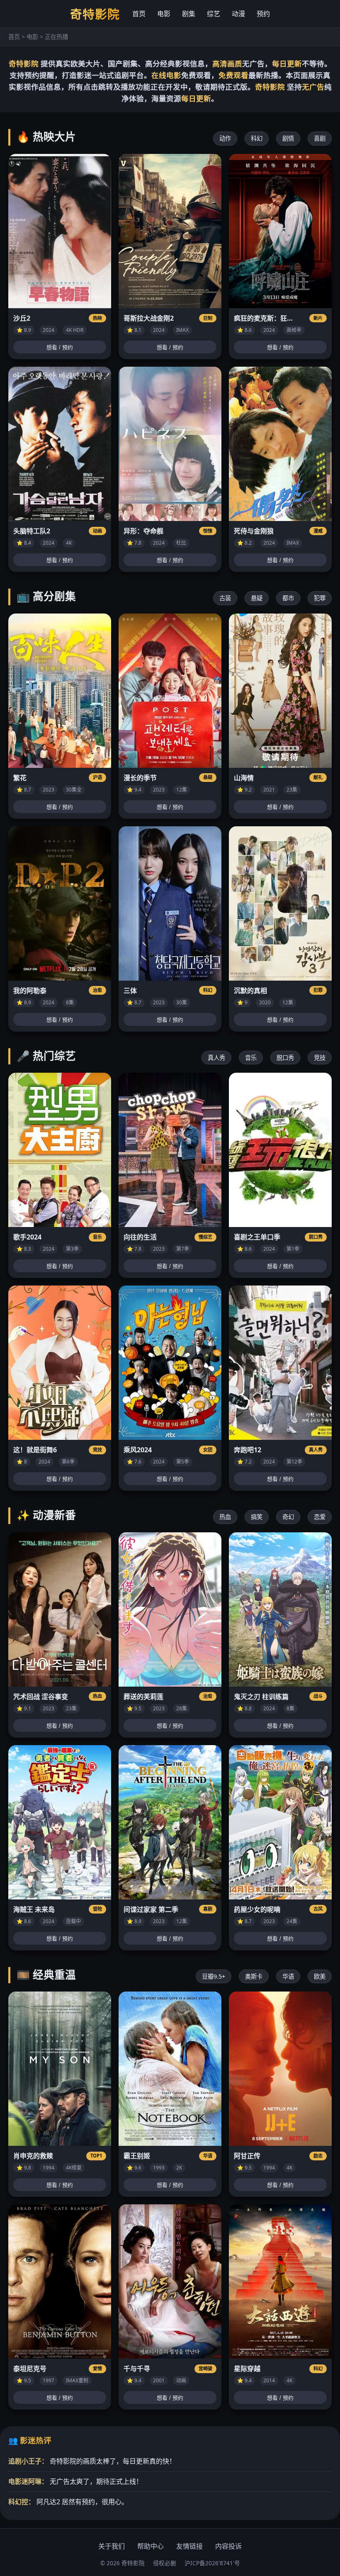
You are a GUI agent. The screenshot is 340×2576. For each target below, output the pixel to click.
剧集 (189, 14)
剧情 (288, 138)
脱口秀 (285, 1058)
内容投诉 (228, 2546)
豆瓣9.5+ (214, 1976)
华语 (288, 1976)
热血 (225, 1517)
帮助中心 (151, 2546)
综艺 (214, 14)
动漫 (238, 14)
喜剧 (320, 138)
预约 (263, 14)
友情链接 (189, 2546)
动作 (225, 138)
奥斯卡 (254, 1976)
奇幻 (288, 1517)
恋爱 (320, 1517)
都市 (288, 598)
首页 (139, 14)
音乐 (251, 1058)
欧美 (320, 1976)
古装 (225, 598)
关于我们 (112, 2546)
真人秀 (216, 1058)
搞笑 (257, 1517)
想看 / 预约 (60, 347)
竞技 (320, 1058)
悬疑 (257, 598)
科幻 (257, 138)
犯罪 (320, 598)
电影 (164, 14)
